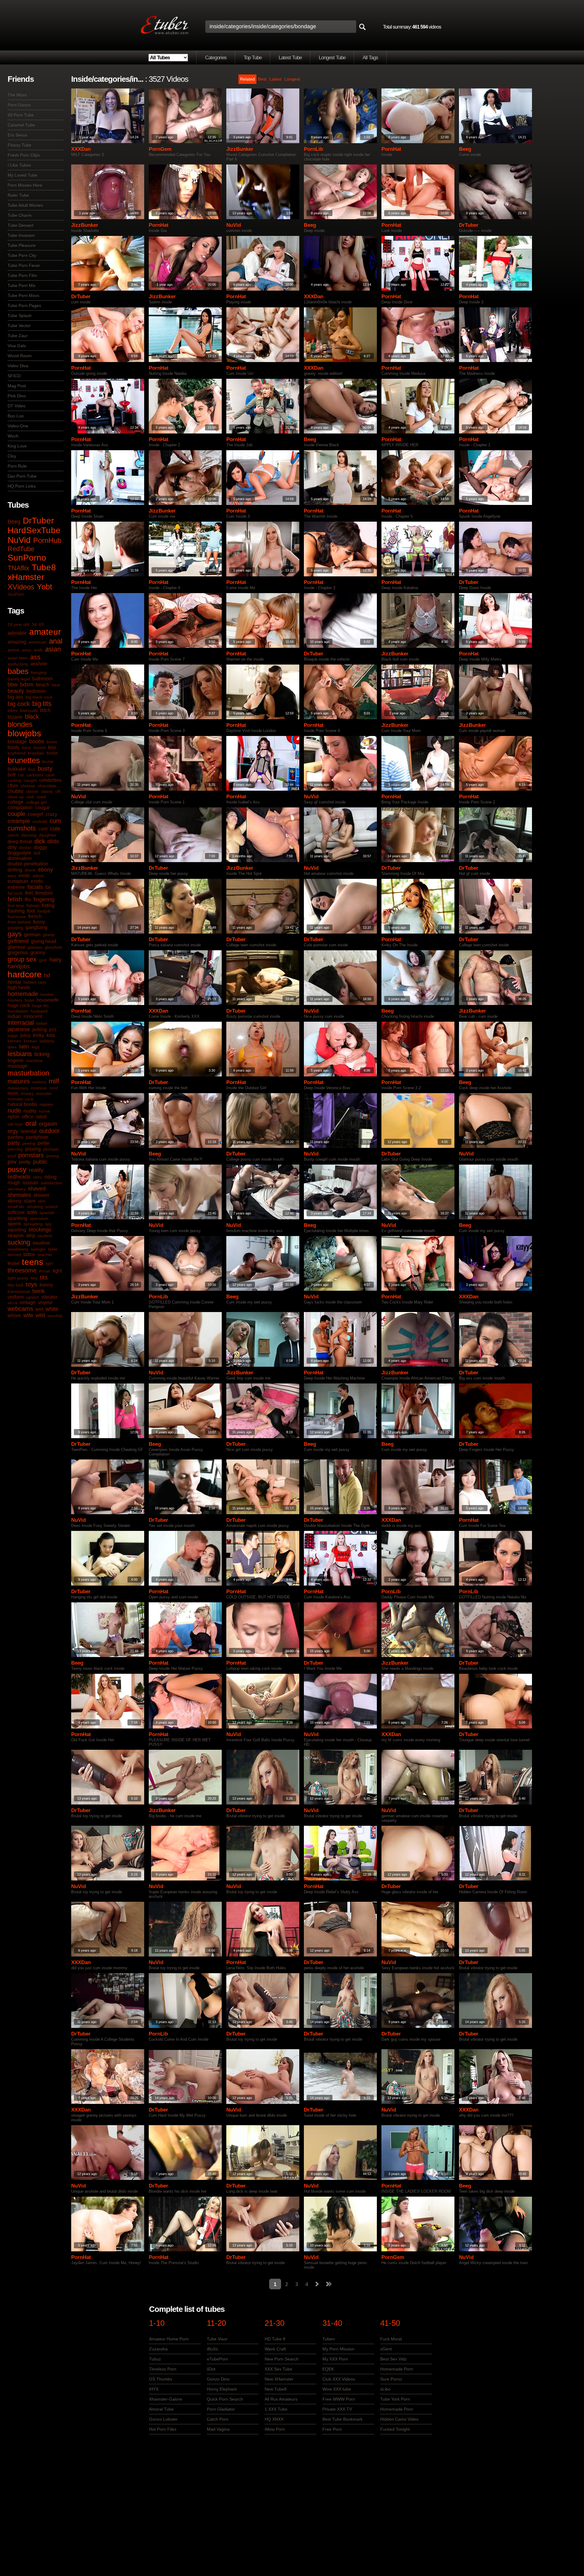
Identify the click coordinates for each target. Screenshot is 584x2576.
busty (45, 768)
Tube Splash (20, 316)
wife (28, 1315)
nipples (46, 1104)
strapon (16, 1236)
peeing (29, 1143)
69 (41, 624)
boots (52, 742)
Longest (292, 79)
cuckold (40, 821)
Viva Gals (17, 346)
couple (16, 814)
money (27, 1093)
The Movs (17, 95)
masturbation (28, 1073)
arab (38, 650)
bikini (12, 710)
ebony (45, 870)
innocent (33, 1016)
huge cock (19, 1005)
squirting (17, 1230)
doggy (40, 847)
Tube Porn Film (22, 275)
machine (34, 1061)
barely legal (19, 679)
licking (42, 1054)
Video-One (18, 426)
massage (17, 1066)
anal (56, 641)
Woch (13, 436)
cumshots (22, 828)
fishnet (33, 906)
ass (35, 657)
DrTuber (38, 521)
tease (14, 1263)
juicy (25, 1035)
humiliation (18, 1011)
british (52, 753)
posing (53, 1156)
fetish (15, 899)
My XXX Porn (335, 2359)
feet (29, 893)
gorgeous (18, 953)
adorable (17, 633)
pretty (25, 1162)
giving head (44, 941)
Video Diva (18, 366)
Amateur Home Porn (169, 2339)
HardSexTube (34, 530)
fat (48, 887)
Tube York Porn (395, 2399)
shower (41, 1195)
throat (45, 1271)
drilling (15, 870)
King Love (17, 446)
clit (58, 791)
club (30, 797)
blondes (20, 724)
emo (12, 876)
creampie (19, 821)
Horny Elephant (222, 2389)
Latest (275, 79)
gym (43, 960)
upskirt (33, 1297)
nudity (30, 1111)
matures (19, 1081)
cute (55, 829)
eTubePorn (217, 2359)
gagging (15, 927)
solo (32, 1212)
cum (55, 821)
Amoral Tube (161, 2409)
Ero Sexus (17, 135)
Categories (216, 58)
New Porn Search (282, 2359)
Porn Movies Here (25, 185)
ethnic (39, 876)
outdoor (50, 1131)
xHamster (26, 577)
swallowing (18, 1249)
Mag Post (17, 386)
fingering (44, 900)
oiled (41, 1117)
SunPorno (27, 558)
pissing (33, 1149)
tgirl (49, 1263)
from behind (19, 922)
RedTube (21, 549)
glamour (16, 947)
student (45, 1236)
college (16, 802)
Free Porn (332, 2429)
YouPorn (16, 594)
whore (14, 1316)
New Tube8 (276, 2389)
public (40, 1162)
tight (57, 1271)
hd (47, 975)
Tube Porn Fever (24, 265)
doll (37, 853)
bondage (17, 742)
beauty (16, 691)
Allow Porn (275, 2429)
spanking (17, 1218)
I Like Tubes (19, 165)
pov (12, 1162)
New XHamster (279, 2379)
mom (13, 1093)
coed (41, 797)
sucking (19, 1242)
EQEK (328, 2369)
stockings (40, 1230)
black (32, 717)
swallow (41, 1243)
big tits (42, 704)
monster (44, 1093)
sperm (14, 1224)
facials (35, 887)
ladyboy (47, 1041)
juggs (13, 1035)
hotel (29, 1000)
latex (12, 1047)
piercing (15, 1149)
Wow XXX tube (337, 2389)
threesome (22, 1270)
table (53, 1249)
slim (42, 1201)
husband (39, 1011)
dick (40, 841)
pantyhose (37, 1137)
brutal (48, 761)
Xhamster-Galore (166, 2399)
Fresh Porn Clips (24, 155)
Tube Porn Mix (22, 285)
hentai (14, 982)
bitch (45, 710)
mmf (54, 1088)
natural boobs (22, 1104)
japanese (19, 1029)
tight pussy (18, 1278)
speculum (39, 1218)
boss (26, 748)
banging (39, 672)
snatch (52, 1207)
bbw (13, 685)
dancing (29, 835)
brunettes (24, 760)
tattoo (29, 1254)
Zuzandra (158, 2349)
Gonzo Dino (218, 2379)
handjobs (19, 966)
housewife (48, 1000)
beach (43, 685)
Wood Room (20, 356)
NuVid (19, 540)
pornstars (31, 1155)
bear (56, 685)
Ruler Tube (18, 195)
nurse (44, 1111)
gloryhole (54, 947)
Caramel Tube (21, 125)
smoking (35, 1207)
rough (14, 1183)
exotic (37, 881)
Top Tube (253, 58)
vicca (12, 1303)
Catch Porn (218, 2419)
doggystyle (19, 853)
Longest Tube (332, 58)
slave (30, 1201)
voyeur (45, 1302)
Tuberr (329, 2339)
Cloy (12, 456)
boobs (37, 741)
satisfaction (52, 1183)
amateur (45, 632)
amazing (17, 642)
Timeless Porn (163, 2369)
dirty (12, 847)
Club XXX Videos (339, 2379)
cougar (42, 808)
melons (39, 1082)
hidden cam (35, 982)
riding (50, 1177)
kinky (38, 1035)
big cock (19, 704)
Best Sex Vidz (393, 2359)
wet (39, 1309)
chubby (16, 791)
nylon (14, 1117)
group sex (22, 959)
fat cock (15, 893)
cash (50, 775)
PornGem (160, 149)
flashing (16, 911)
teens (33, 1262)
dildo (53, 841)
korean (30, 1041)
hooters (15, 1000)
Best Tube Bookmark (342, 2419)
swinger (38, 1249)
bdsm (27, 685)
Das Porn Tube (22, 476)
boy (52, 747)
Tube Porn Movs (23, 295)
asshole (39, 664)
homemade (23, 994)
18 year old (18, 624)
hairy (56, 960)
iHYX (154, 2389)
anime (14, 650)
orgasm (48, 1124)
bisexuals (29, 710)
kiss (51, 1035)
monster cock (21, 1099)
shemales (19, 1195)
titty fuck (16, 1285)
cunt (43, 829)
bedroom (36, 691)
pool (12, 1156)
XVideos (21, 587)
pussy (17, 1169)
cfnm (13, 786)
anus (27, 650)
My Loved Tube (23, 175)
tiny (34, 1278)
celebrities (50, 780)
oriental (29, 1131)
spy (48, 1224)
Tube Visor (217, 2339)
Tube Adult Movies (25, 205)
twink (38, 1291)
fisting (48, 905)
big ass (15, 697)
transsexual (19, 1291)
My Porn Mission (338, 2349)
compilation (20, 808)
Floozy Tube (19, 145)
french (35, 916)
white (52, 1309)
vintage (28, 1302)
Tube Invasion (21, 235)
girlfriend (18, 941)
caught (30, 780)
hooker (47, 994)
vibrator (49, 1297)
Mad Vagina (218, 2429)
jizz (53, 1029)
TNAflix (18, 568)
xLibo (385, 2389)
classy (47, 791)
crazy (51, 814)
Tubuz (155, 2359)
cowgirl (35, 814)
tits (44, 1277)
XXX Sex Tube (278, 2369)
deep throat (20, 842)
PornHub (47, 540)
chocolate (47, 786)
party (14, 1143)
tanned (14, 1255)
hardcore (25, 974)
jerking (40, 1029)
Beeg (14, 522)
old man (15, 1124)
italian (42, 1023)
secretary (17, 1189)
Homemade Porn (397, 2369)
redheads (19, 1177)
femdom (44, 893)
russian (30, 1183)
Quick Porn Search (225, 2399)
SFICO (14, 376)
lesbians (20, 1054)
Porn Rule (17, 466)
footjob (44, 911)
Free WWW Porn (339, 2399)
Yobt (44, 587)
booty (14, 747)
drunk (30, 870)
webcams (20, 1309)
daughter (48, 835)
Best (262, 79)
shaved (37, 1189)
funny (39, 922)
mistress (39, 1088)
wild (40, 1315)
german (32, 935)
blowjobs (24, 733)
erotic (24, 876)
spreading (33, 1224)
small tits (16, 1207)
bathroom (42, 679)
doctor (25, 848)
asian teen (18, 658)
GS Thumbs (161, 2379)
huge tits (40, 1006)
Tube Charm (20, 215)
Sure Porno (391, 2379)
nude (14, 1110)
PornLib (313, 149)
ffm (28, 900)
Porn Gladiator (221, 2409)
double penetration (28, 864)
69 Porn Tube (21, 115)
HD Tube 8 (275, 2339)
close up (16, 797)
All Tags (370, 58)
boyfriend (17, 753)
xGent (386, 2349)
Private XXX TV (337, 2409)
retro (37, 1177)
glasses (35, 947)
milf (54, 1081)
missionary (18, 1088)
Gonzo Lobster (163, 2419)
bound (40, 748)
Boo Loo (16, 416)
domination (20, 858)
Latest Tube (290, 58)
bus (32, 769)
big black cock (39, 697)
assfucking (18, 664)
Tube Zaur (18, 336)
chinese (28, 786)
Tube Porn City (22, 255)
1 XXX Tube (276, 2409)
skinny (15, 1201)
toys (31, 1284)
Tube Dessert (21, 225)
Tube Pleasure (22, 245)
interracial (21, 1023)
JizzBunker (240, 149)
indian (14, 1016)
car (21, 775)
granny (38, 953)
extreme (16, 887)
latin (24, 1047)
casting (14, 780)
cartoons (35, 775)
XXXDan (81, 149)
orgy (13, 1131)
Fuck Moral (391, 2339)
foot (31, 911)
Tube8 (44, 567)
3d (34, 624)
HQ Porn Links (22, 486)
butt (12, 775)
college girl (36, 802)
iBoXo (212, 2349)
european (18, 881)
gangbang (36, 927)
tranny (46, 1285)
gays (15, 934)
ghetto (49, 935)
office (28, 1117)
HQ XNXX (274, 2419)
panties (16, 1137)
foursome (17, 917)
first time (16, 906)
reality (36, 1170)
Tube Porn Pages (24, 306)
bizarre (15, 717)
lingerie (16, 1060)
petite (44, 1143)
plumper (51, 1149)
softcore (16, 1212)
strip (31, 1236)
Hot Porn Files (163, 2429)
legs (36, 1047)
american (38, 642)
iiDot (211, 2369)
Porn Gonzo (19, 105)
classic (32, 791)
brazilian (36, 753)
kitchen (14, 1041)
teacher (45, 1255)
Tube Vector (19, 326)
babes (18, 671)
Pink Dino (17, 396)
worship (55, 1316)
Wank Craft (275, 2349)
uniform (16, 1297)
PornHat (391, 149)
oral (31, 1123)
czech (13, 835)
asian (53, 649)
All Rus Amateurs (281, 2399)
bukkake (17, 769)
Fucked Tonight (395, 2429)
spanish (47, 1213)
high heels (19, 988)
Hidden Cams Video (399, 2419)
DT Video (17, 406)
